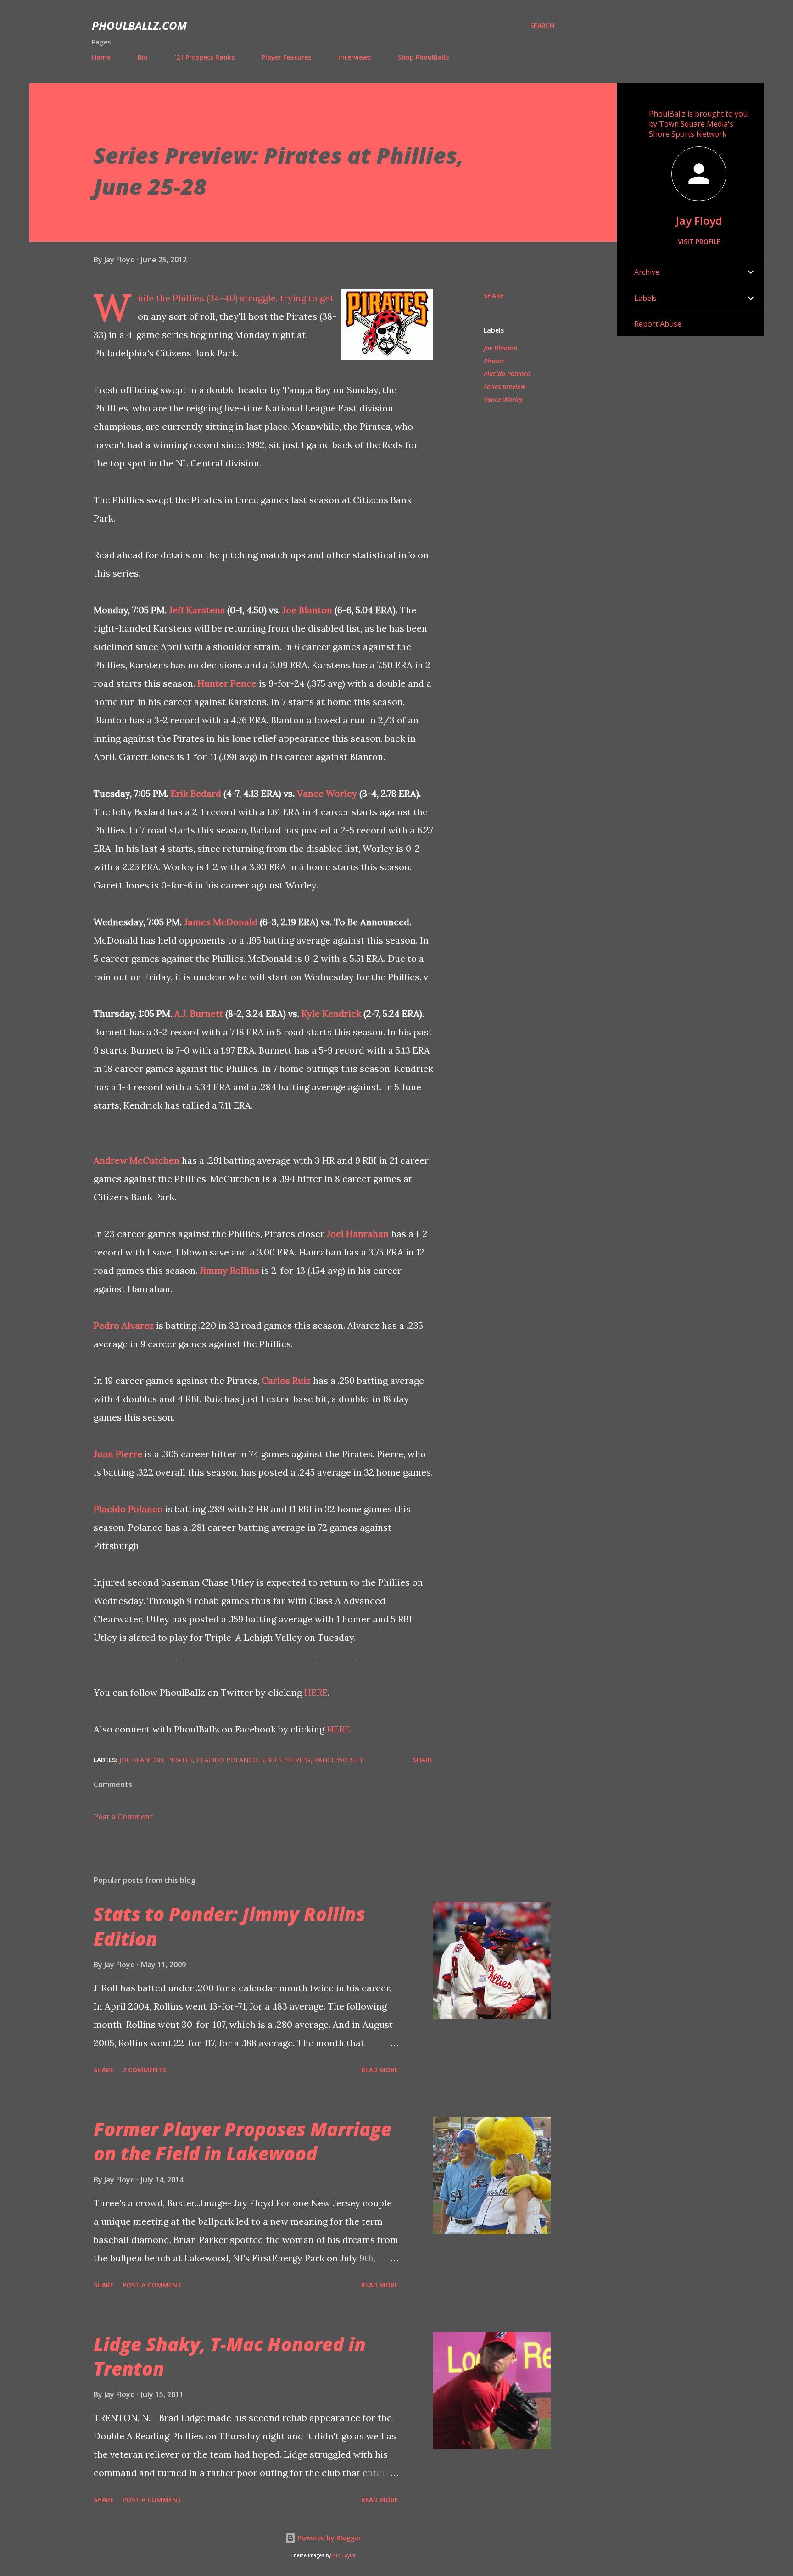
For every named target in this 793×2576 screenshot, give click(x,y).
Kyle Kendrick (331, 1013)
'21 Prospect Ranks (205, 57)
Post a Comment (123, 1816)
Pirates (494, 361)
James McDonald (221, 922)
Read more (380, 2070)
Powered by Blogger (329, 2538)
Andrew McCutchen (137, 1160)
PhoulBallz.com (139, 25)
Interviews (355, 57)
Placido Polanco (128, 1509)
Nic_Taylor (344, 2556)
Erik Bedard (196, 793)
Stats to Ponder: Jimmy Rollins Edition (229, 1926)
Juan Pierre (118, 1454)
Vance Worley (327, 793)
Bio (143, 57)
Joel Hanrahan (358, 1234)
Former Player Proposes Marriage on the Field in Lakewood (243, 2141)
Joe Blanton (307, 610)
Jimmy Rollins (229, 1270)
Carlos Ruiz (286, 1380)
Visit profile (699, 241)
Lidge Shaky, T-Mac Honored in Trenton (230, 2356)
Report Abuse (658, 324)
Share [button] (494, 296)
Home (101, 57)
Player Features (286, 57)
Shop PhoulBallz (424, 57)
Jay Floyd (699, 220)
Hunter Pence (227, 683)
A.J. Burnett (199, 1013)
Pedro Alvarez (124, 1325)
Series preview (505, 386)
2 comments (144, 2070)
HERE (316, 1692)
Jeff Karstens (197, 610)
